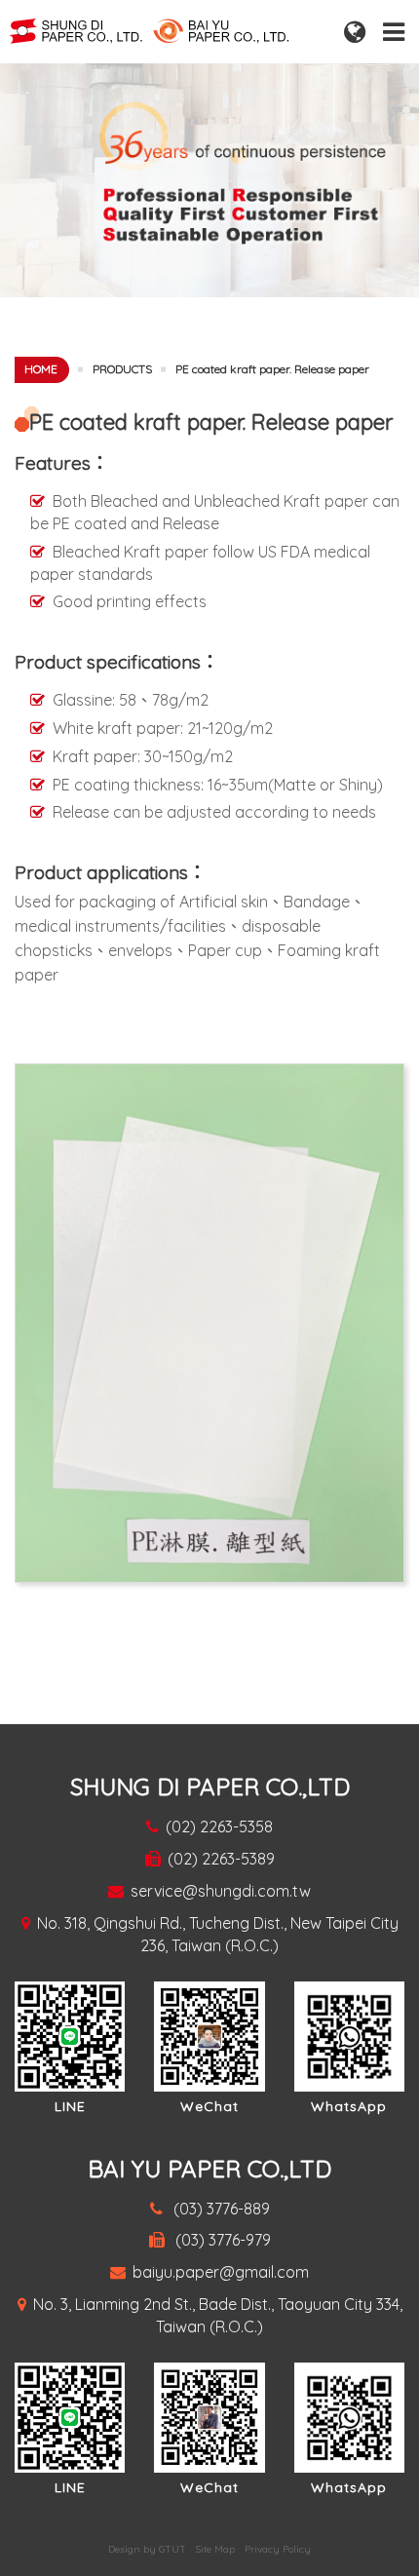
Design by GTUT (147, 2549)
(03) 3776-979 (221, 2240)
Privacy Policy (278, 2549)
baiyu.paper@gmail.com (221, 2272)
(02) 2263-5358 (219, 1826)
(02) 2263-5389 (221, 1859)
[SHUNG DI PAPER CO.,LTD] (178, 30)
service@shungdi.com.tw (221, 1891)
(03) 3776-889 (220, 2209)
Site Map (215, 2549)
